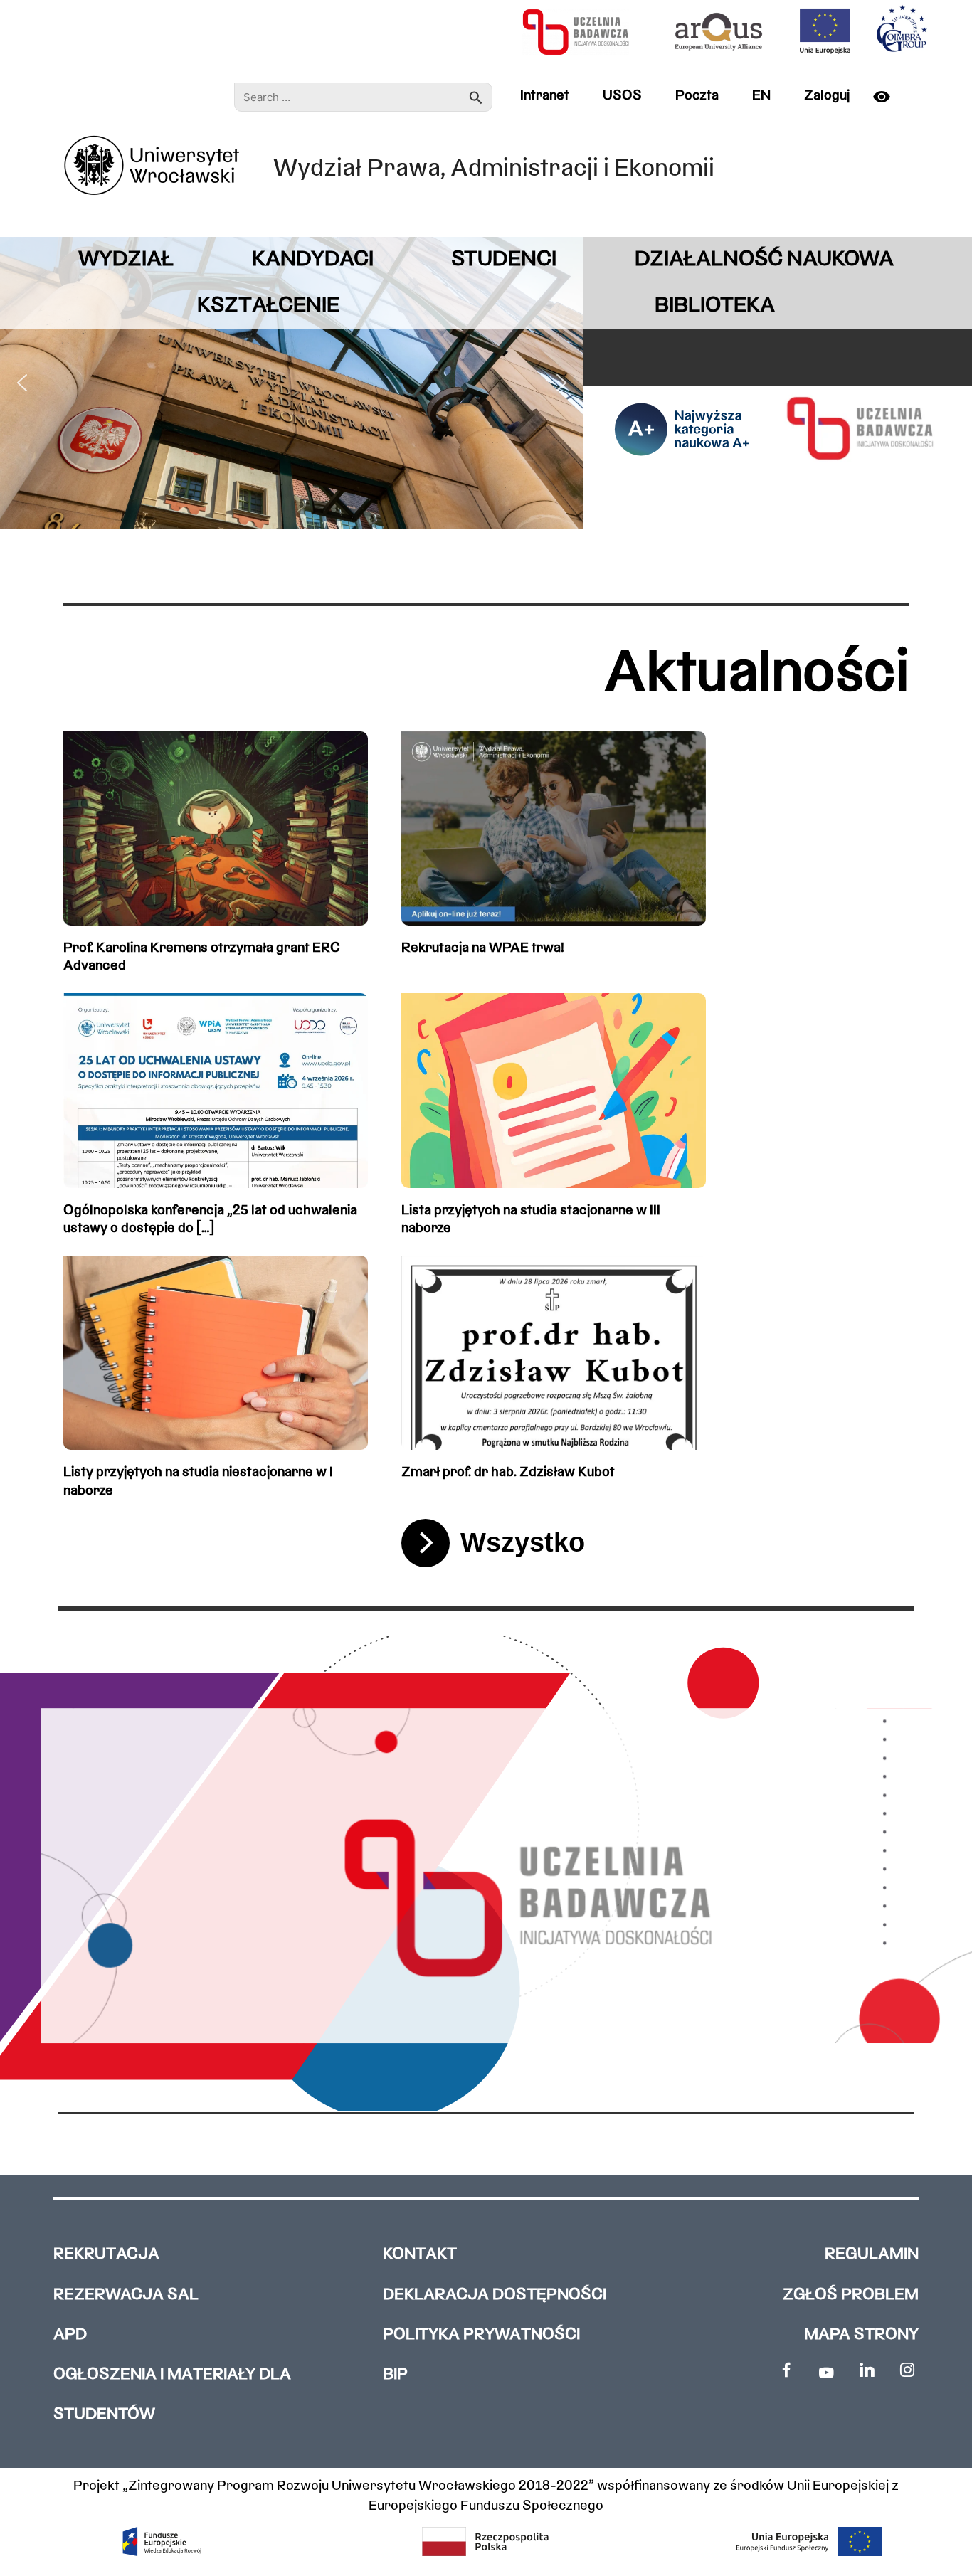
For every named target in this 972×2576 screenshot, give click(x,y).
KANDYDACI (313, 260)
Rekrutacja (106, 2255)
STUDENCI (504, 260)
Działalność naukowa (764, 260)
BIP (395, 2375)
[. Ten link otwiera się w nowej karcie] (786, 2370)
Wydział (126, 260)
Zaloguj (827, 96)
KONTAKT (420, 2255)
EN (761, 96)
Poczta (697, 96)
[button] (22, 383)
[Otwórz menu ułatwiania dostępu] (887, 97)
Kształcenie (268, 306)
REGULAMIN (872, 2255)
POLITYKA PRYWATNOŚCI (481, 2335)
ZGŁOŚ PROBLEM (851, 2295)
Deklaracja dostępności (495, 2295)
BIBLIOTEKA (715, 306)
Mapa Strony (861, 2335)
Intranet (545, 96)
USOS (622, 96)
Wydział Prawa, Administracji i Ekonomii (494, 170)
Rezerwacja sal (126, 2295)
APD (70, 2335)
